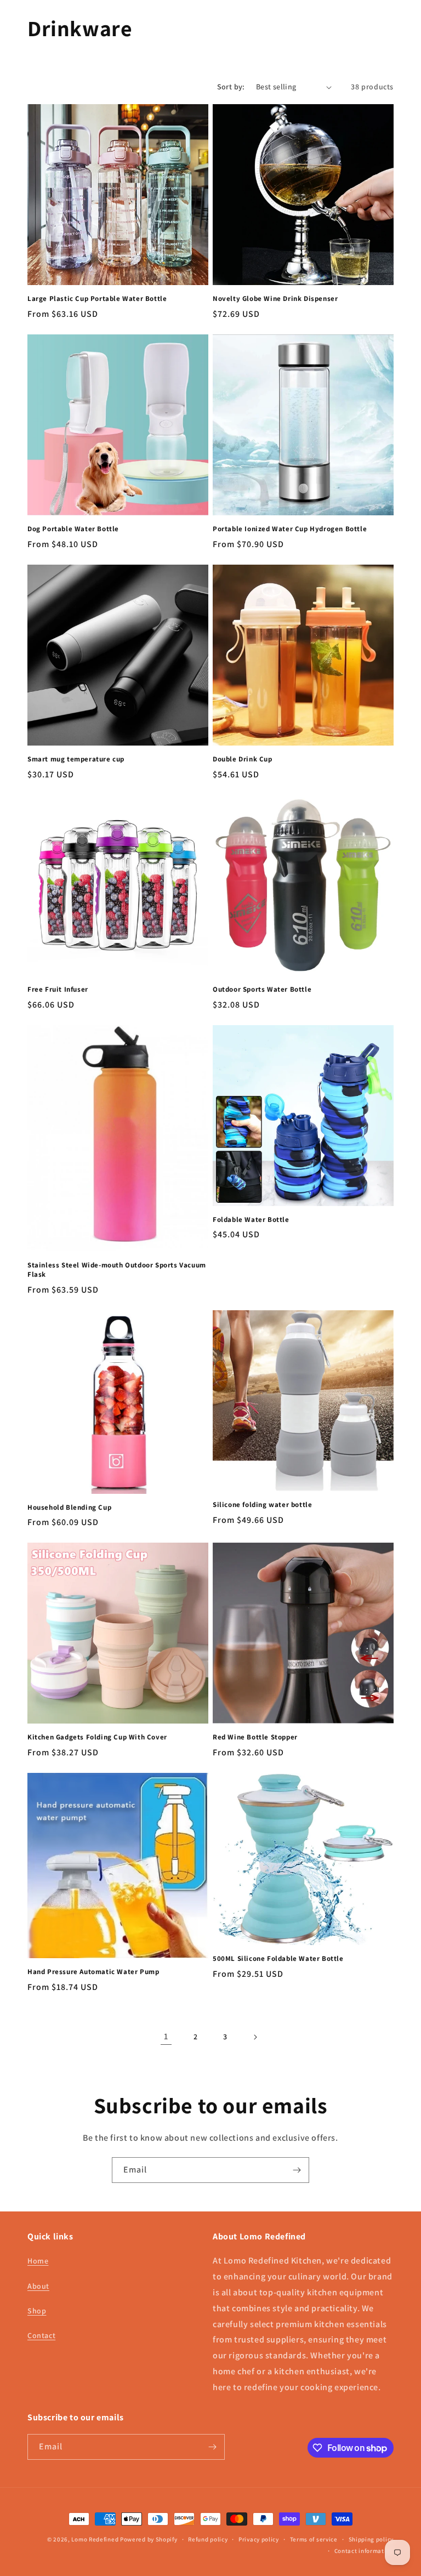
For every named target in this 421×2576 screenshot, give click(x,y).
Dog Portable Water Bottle (73, 529)
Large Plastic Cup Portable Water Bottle (97, 299)
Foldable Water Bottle (251, 1220)
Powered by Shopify (149, 2539)
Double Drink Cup (243, 759)
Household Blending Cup (69, 1508)
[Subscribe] (297, 2170)
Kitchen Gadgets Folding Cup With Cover (97, 1737)
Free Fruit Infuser (58, 990)
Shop (37, 2311)
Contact (41, 2335)
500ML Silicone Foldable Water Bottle (278, 1959)
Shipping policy (371, 2539)
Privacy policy (259, 2539)
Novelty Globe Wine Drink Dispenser (275, 299)
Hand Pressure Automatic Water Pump (93, 1972)
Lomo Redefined (95, 2539)
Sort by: (231, 87)
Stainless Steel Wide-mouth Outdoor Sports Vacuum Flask (117, 1270)
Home (38, 2261)
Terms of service (314, 2539)
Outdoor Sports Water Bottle (262, 990)
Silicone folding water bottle (262, 1505)
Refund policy (208, 2539)
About (38, 2286)
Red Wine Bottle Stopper (255, 1737)
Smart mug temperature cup (76, 759)
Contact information (364, 2551)
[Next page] (255, 2037)
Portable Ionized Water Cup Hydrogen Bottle (290, 529)
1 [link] (166, 2036)
